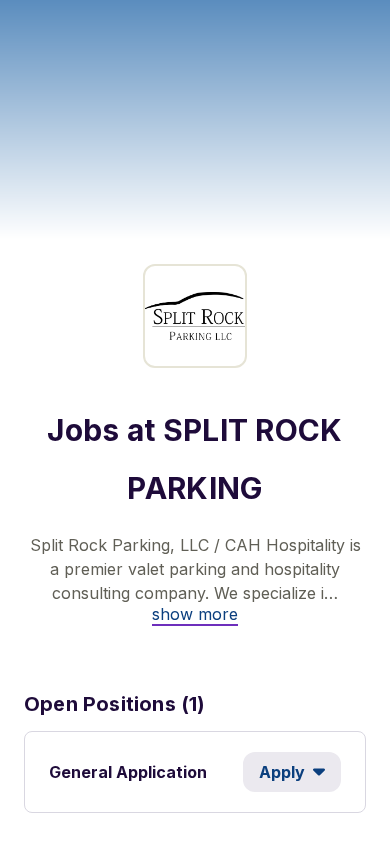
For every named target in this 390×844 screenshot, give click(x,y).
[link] (195, 614)
